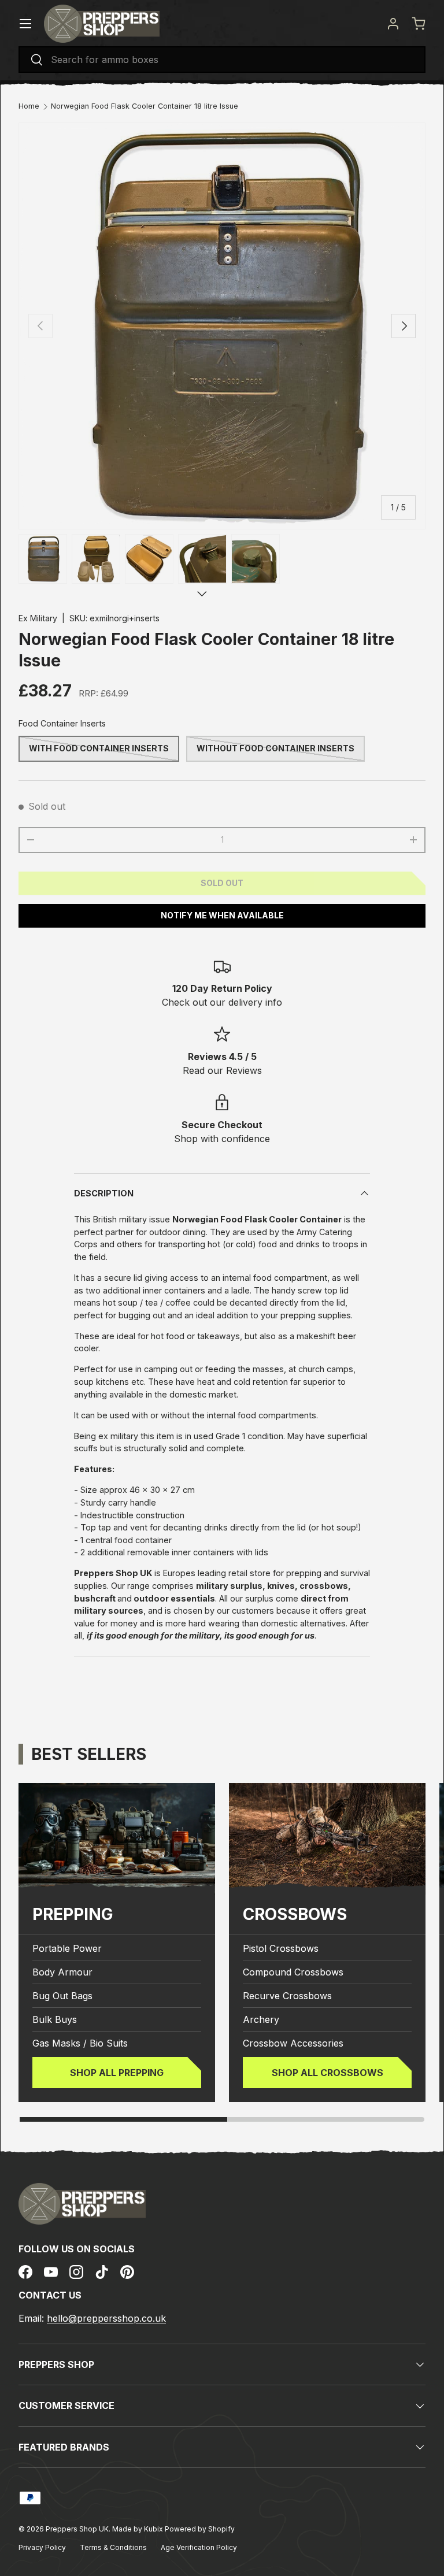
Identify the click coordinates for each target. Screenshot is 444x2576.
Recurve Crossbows (287, 1996)
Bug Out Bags (62, 1996)
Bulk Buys (55, 2019)
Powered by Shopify (200, 2529)
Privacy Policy (42, 2547)
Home (29, 107)
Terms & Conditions (113, 2547)
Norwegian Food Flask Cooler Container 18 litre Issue (145, 107)
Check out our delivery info (222, 1002)
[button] (419, 24)
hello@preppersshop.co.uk (106, 2318)
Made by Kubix (138, 2529)
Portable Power (67, 1948)
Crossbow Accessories (293, 2043)
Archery (261, 2019)
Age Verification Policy (199, 2547)
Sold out (222, 883)
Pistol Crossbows (281, 1948)
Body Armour (62, 1972)
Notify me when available (222, 915)
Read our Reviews (222, 1070)
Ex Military (38, 618)
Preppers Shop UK (77, 2529)
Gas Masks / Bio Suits (80, 2043)
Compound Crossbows (293, 1972)
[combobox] (222, 60)
